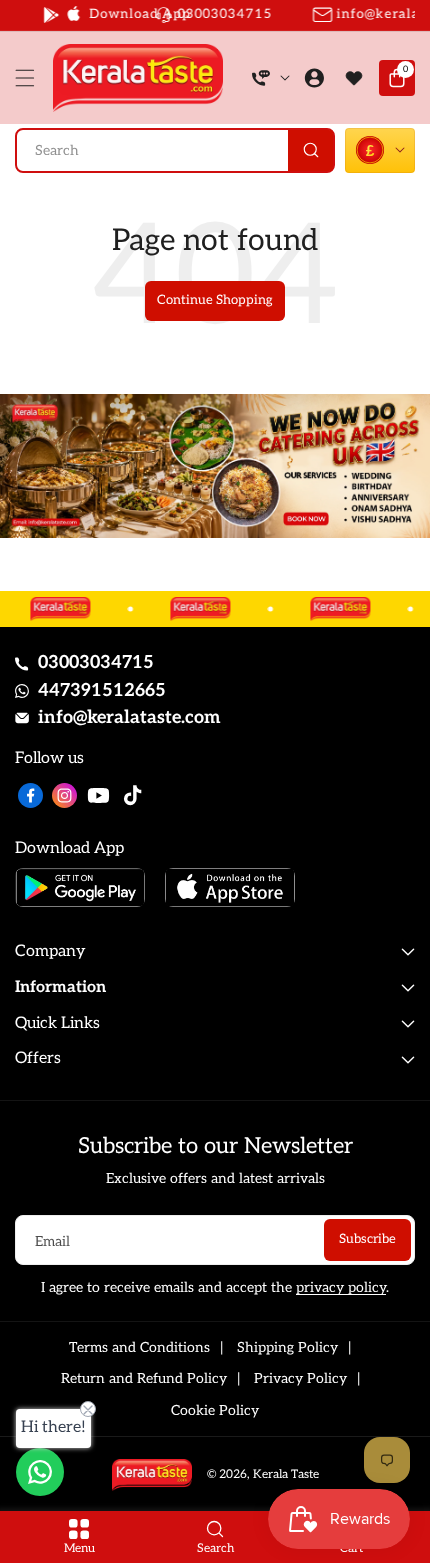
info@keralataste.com (129, 717)
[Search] (310, 150)
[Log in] (314, 78)
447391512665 (102, 690)
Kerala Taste (286, 1474)
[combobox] (175, 150)
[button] (30, 78)
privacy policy (341, 1287)
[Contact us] (40, 1472)
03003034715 (96, 662)
